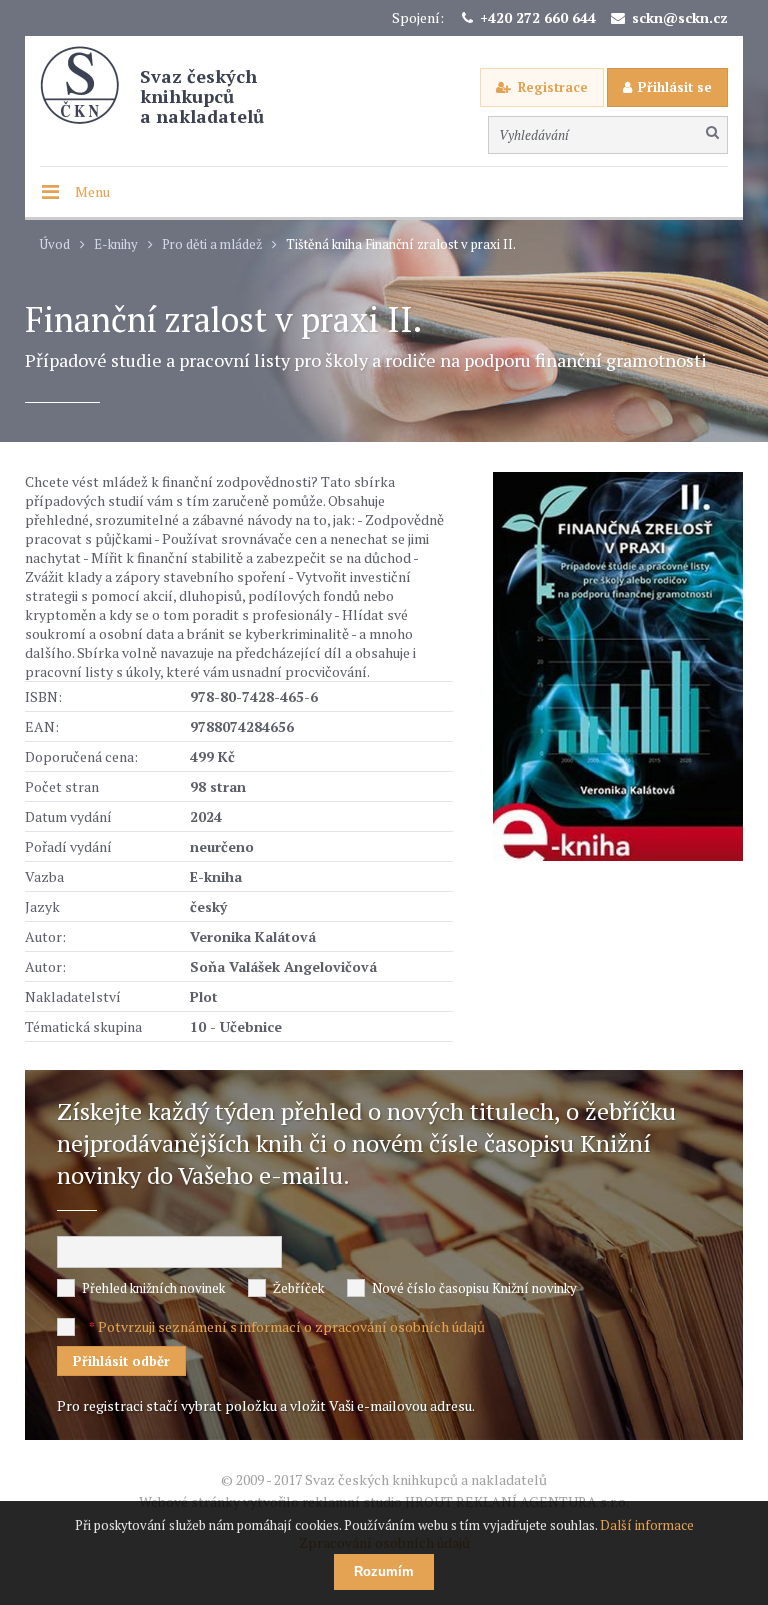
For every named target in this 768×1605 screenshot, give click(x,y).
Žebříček (298, 1288)
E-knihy (116, 244)
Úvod (55, 244)
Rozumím (384, 1571)
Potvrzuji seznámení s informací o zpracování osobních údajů (291, 1326)
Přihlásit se (675, 87)
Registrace (553, 87)
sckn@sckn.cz (680, 17)
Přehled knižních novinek (153, 1288)
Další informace (647, 1525)
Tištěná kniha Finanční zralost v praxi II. (401, 244)
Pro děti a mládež (212, 244)
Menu (92, 191)
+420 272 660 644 (538, 17)
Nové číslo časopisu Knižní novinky (474, 1288)
